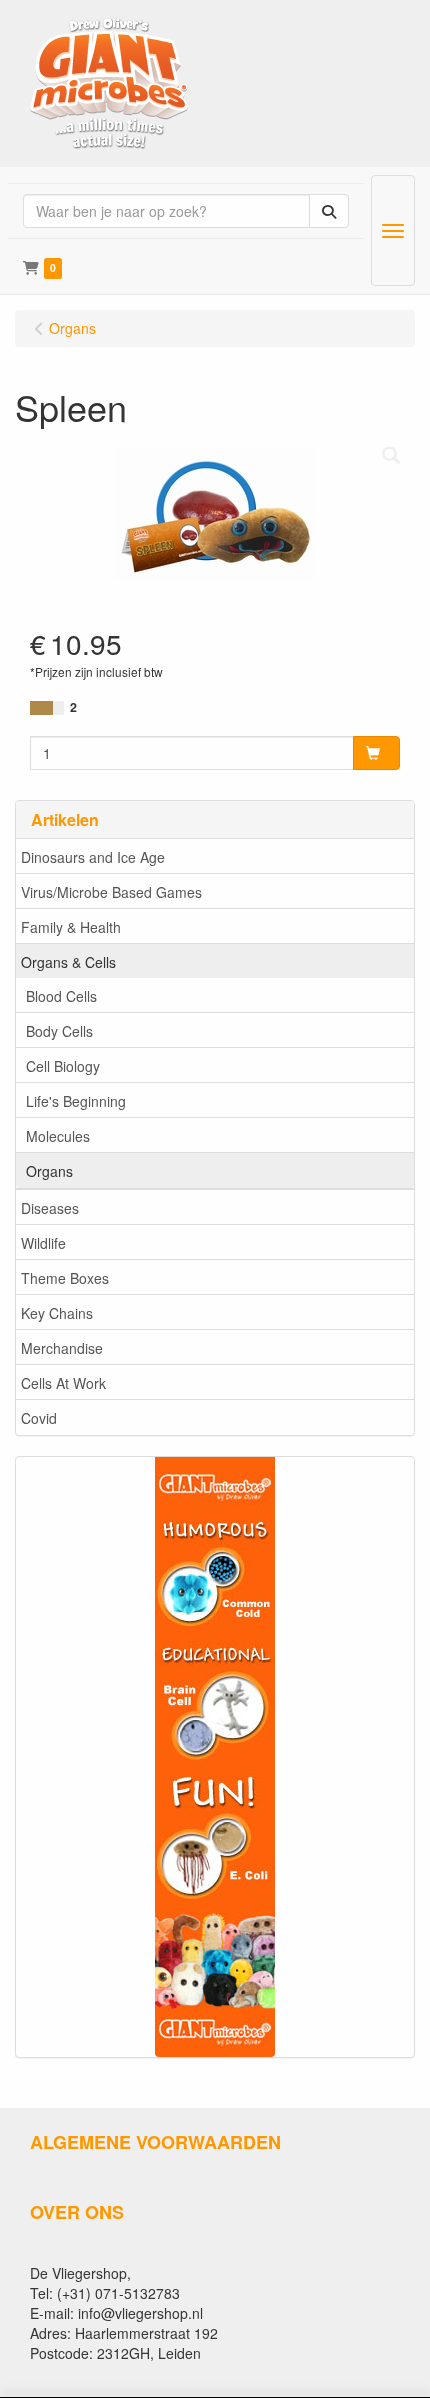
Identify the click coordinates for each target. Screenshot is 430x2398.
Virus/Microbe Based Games (111, 892)
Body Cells (59, 1031)
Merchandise (62, 1348)
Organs (49, 1171)
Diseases (50, 1208)
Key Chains (57, 1313)
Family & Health (71, 927)
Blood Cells (61, 996)
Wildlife (43, 1243)
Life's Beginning (76, 1101)
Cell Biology (63, 1066)
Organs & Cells (68, 962)
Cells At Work (63, 1383)
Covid (39, 1418)
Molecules (58, 1136)
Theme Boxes (65, 1278)
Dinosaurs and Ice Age (93, 857)
